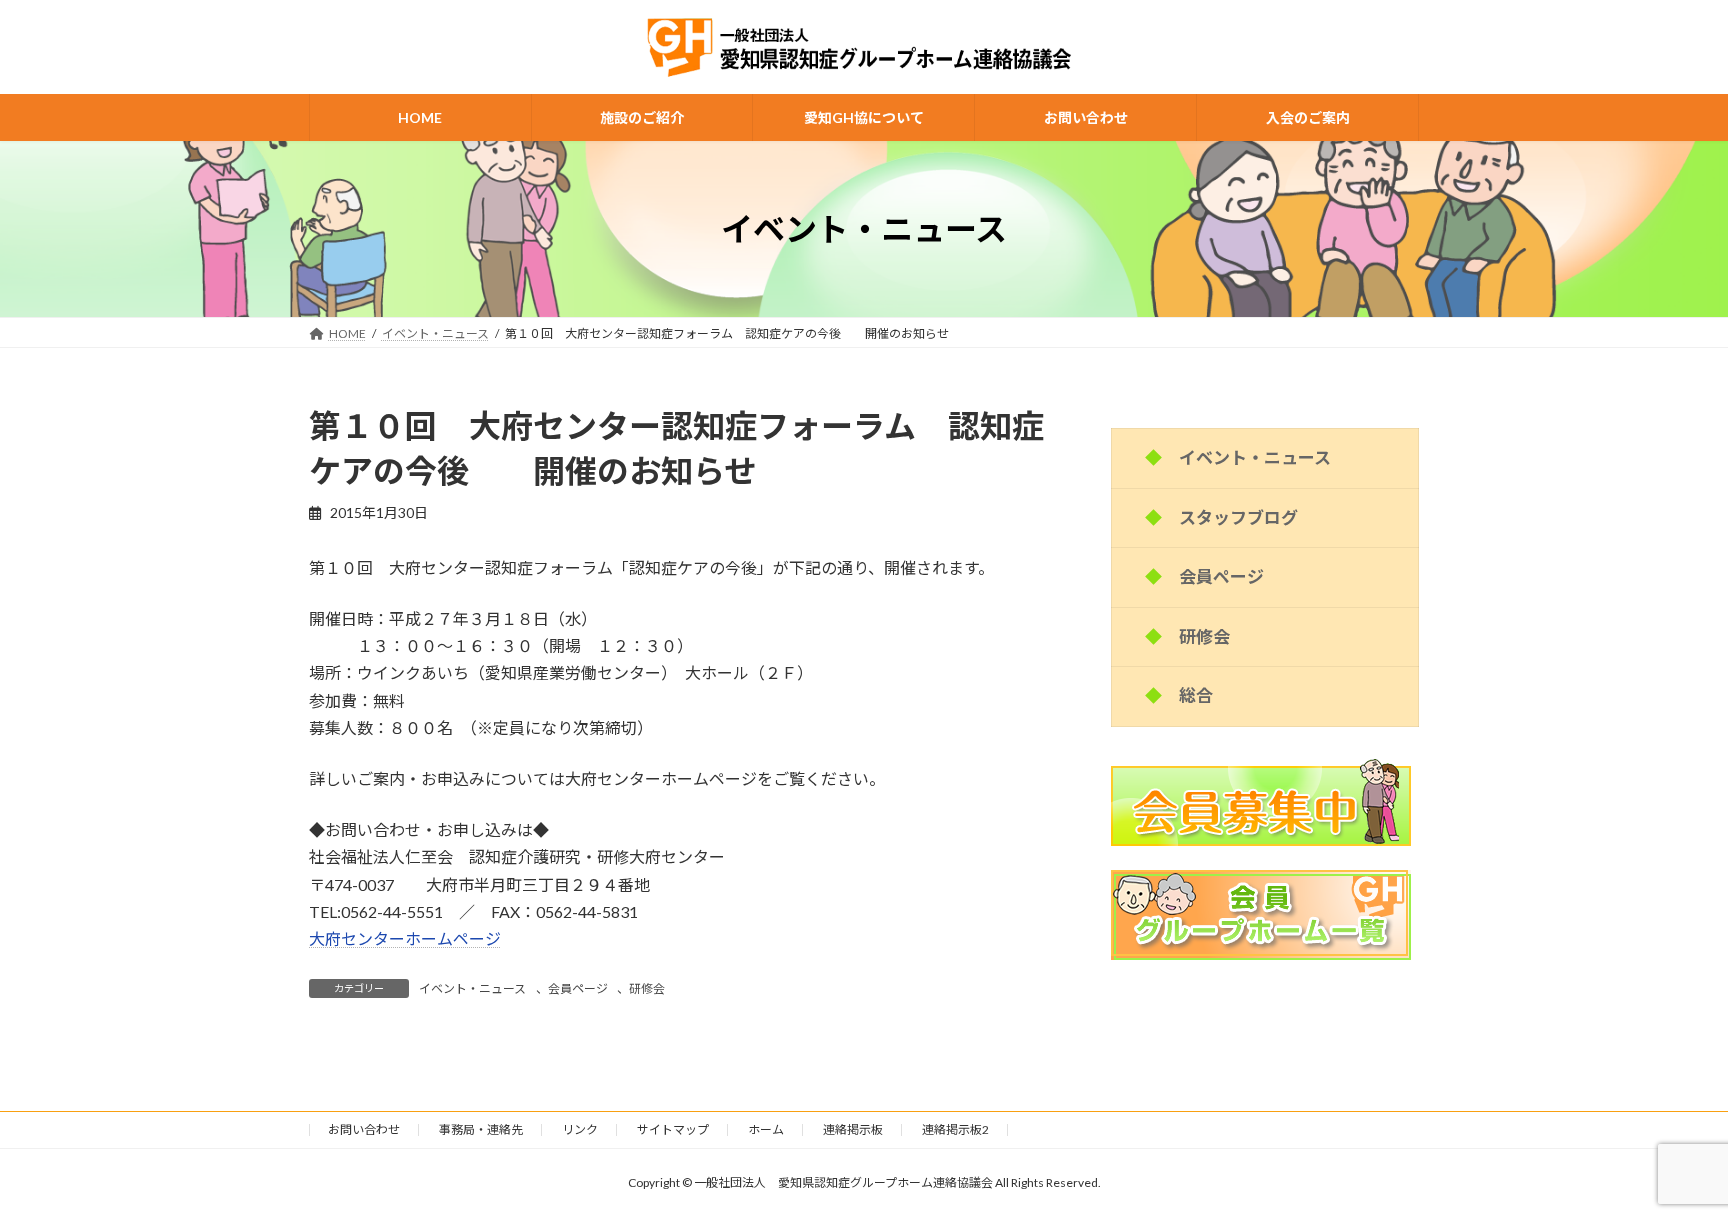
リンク (580, 1129)
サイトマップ (673, 1129)
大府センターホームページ (405, 938)
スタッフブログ (1238, 517)
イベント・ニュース (472, 988)
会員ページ (578, 988)
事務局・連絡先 (481, 1129)
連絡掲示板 (853, 1129)
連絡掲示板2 (955, 1129)
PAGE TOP (1669, 1162)
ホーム (766, 1129)
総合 (1196, 695)
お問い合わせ (364, 1129)
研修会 (647, 988)
